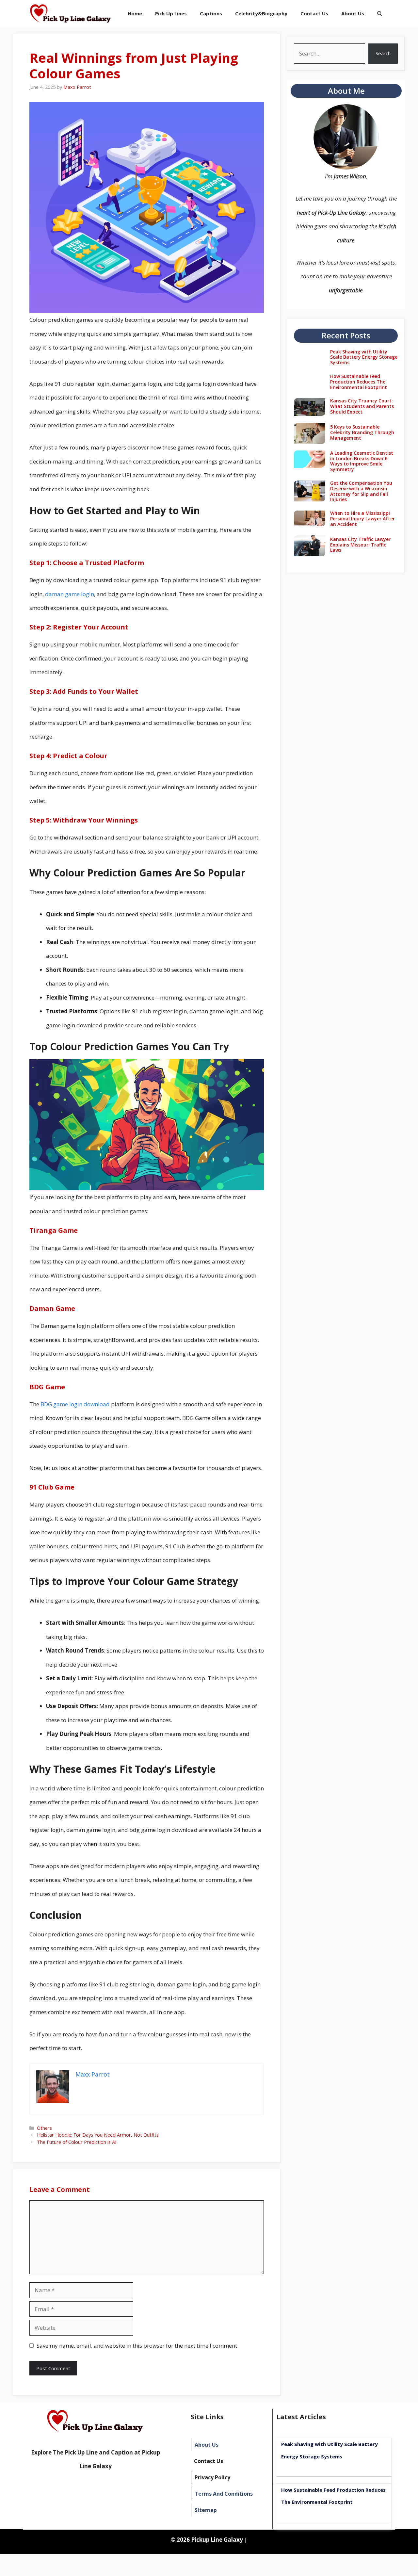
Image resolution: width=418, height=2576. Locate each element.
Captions (211, 13)
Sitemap (206, 2510)
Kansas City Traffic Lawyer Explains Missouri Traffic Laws (360, 545)
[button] (380, 14)
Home (135, 13)
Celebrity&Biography (261, 13)
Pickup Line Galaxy (217, 2540)
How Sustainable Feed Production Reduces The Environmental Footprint (359, 382)
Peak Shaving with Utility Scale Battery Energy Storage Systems (364, 357)
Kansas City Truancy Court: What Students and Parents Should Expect (362, 406)
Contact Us (314, 13)
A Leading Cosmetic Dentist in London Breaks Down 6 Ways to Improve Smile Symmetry (362, 461)
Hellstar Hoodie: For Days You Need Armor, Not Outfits (98, 2135)
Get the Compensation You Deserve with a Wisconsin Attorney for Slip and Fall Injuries (361, 491)
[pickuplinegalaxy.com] (71, 14)
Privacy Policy (212, 2477)
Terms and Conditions (224, 2494)
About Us (353, 13)
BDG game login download (75, 1404)
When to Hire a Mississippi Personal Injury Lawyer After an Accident (362, 519)
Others (44, 2128)
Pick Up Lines (171, 13)
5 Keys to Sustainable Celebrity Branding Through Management (362, 432)
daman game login (70, 594)
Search (383, 53)
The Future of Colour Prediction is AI (77, 2142)
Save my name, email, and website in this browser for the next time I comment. (137, 2346)
